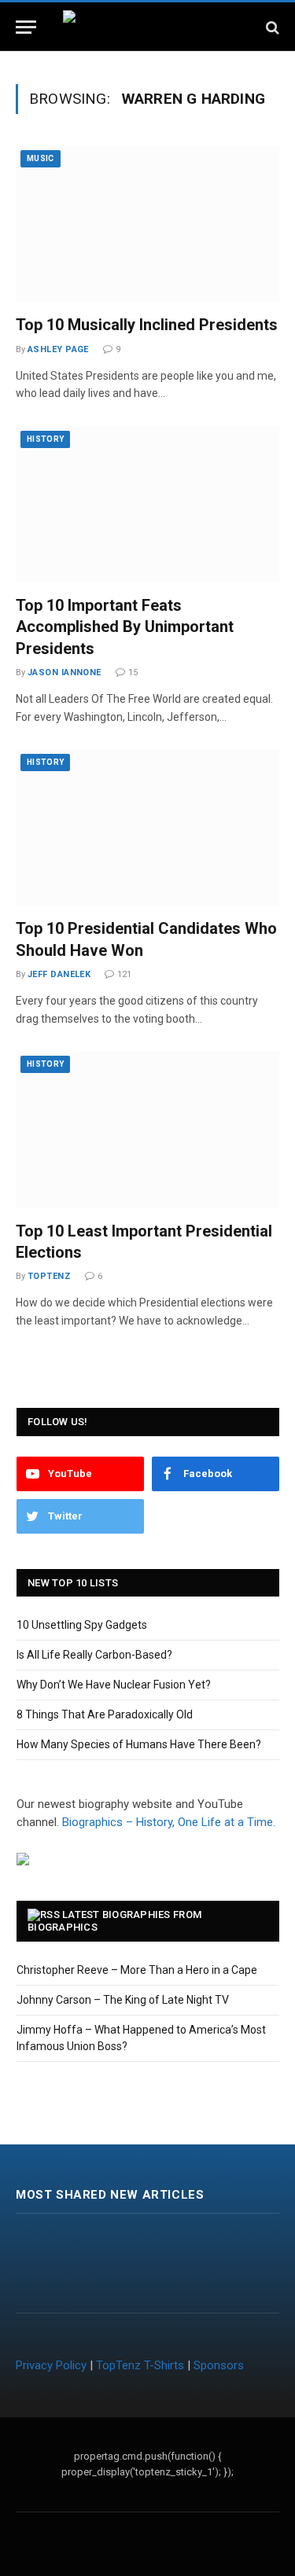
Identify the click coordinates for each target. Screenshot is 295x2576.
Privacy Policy (51, 2365)
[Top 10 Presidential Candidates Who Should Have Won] (147, 827)
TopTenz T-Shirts (140, 2365)
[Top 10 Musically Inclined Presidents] (147, 224)
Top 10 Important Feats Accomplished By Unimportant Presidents (125, 627)
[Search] (271, 27)
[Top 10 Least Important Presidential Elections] (147, 1129)
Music (41, 158)
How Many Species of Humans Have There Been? (139, 1744)
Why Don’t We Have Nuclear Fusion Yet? (114, 1685)
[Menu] (26, 27)
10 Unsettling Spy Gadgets (82, 1625)
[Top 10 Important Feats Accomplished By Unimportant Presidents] (147, 504)
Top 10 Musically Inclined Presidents (147, 325)
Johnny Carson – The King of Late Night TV (123, 2000)
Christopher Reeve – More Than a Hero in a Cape (137, 1970)
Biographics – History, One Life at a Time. (169, 1822)
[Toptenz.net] (147, 27)
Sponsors (219, 2365)
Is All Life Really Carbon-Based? (94, 1655)
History (45, 439)
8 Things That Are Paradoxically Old (105, 1714)
